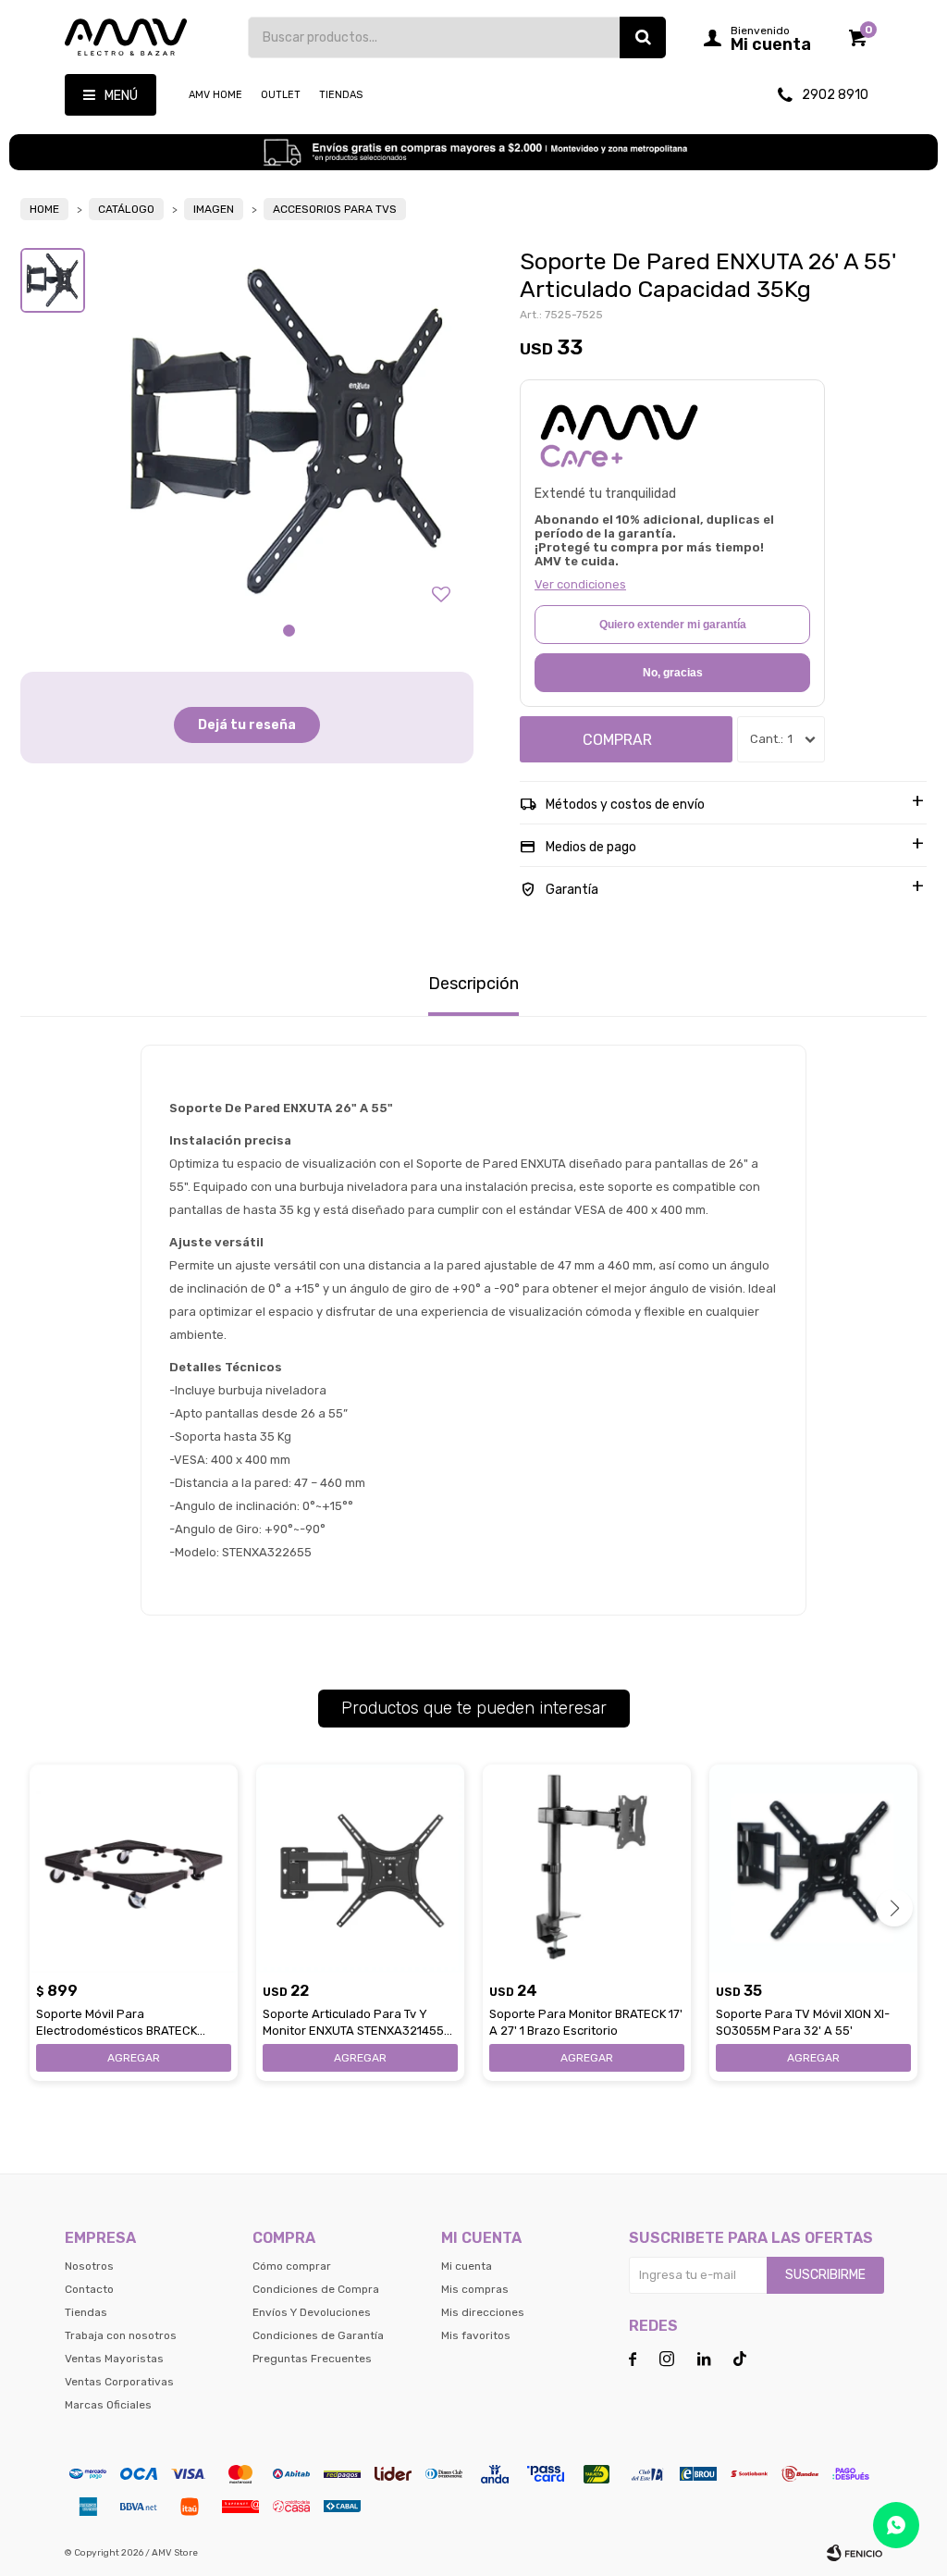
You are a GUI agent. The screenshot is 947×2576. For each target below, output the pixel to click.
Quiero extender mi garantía (673, 625)
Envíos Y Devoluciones (312, 2312)
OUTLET (281, 95)
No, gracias (673, 673)
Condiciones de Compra (316, 2289)
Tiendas (341, 95)
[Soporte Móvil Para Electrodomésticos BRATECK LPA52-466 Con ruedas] (134, 1869)
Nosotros (89, 2266)
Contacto (89, 2289)
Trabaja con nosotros (121, 2335)
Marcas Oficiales (108, 2405)
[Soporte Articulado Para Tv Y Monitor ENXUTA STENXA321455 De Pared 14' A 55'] (360, 1869)
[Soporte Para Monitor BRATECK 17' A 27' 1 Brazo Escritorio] (587, 1869)
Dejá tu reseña (247, 725)
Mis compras (475, 2289)
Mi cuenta (467, 2266)
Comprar (617, 740)
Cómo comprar (292, 2266)
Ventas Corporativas (119, 2382)
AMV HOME (215, 95)
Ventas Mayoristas (114, 2359)
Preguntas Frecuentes (312, 2359)
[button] (643, 37)
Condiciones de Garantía (318, 2335)
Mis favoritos (476, 2335)
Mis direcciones (483, 2312)
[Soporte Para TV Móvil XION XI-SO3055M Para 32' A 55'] (813, 1869)
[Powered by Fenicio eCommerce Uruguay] (855, 2553)
